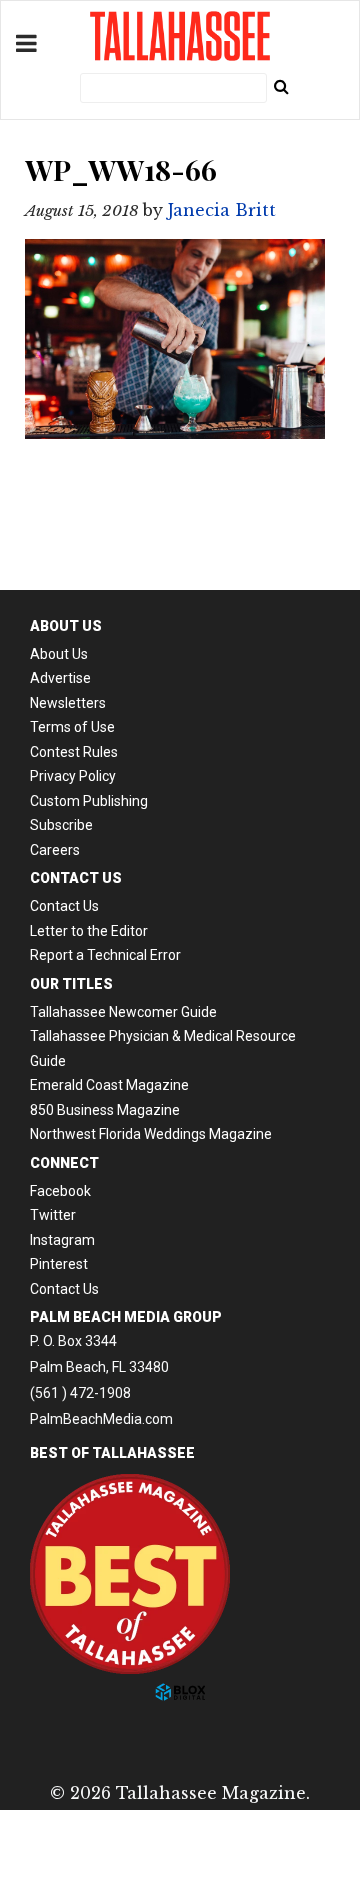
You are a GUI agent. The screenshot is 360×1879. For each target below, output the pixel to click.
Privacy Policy (73, 776)
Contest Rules (74, 752)
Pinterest (59, 1264)
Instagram (62, 1240)
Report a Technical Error (105, 955)
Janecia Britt (222, 210)
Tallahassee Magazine (180, 36)
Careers (55, 850)
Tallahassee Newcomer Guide (123, 1012)
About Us (59, 654)
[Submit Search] (281, 86)
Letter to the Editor (89, 931)
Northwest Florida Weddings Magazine (151, 1134)
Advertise (60, 678)
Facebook (60, 1191)
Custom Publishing (89, 801)
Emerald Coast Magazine (109, 1085)
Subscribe (61, 825)
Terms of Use (72, 727)
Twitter (53, 1215)
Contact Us (64, 906)
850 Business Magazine (105, 1110)
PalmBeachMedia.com (101, 1419)
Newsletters (68, 703)
